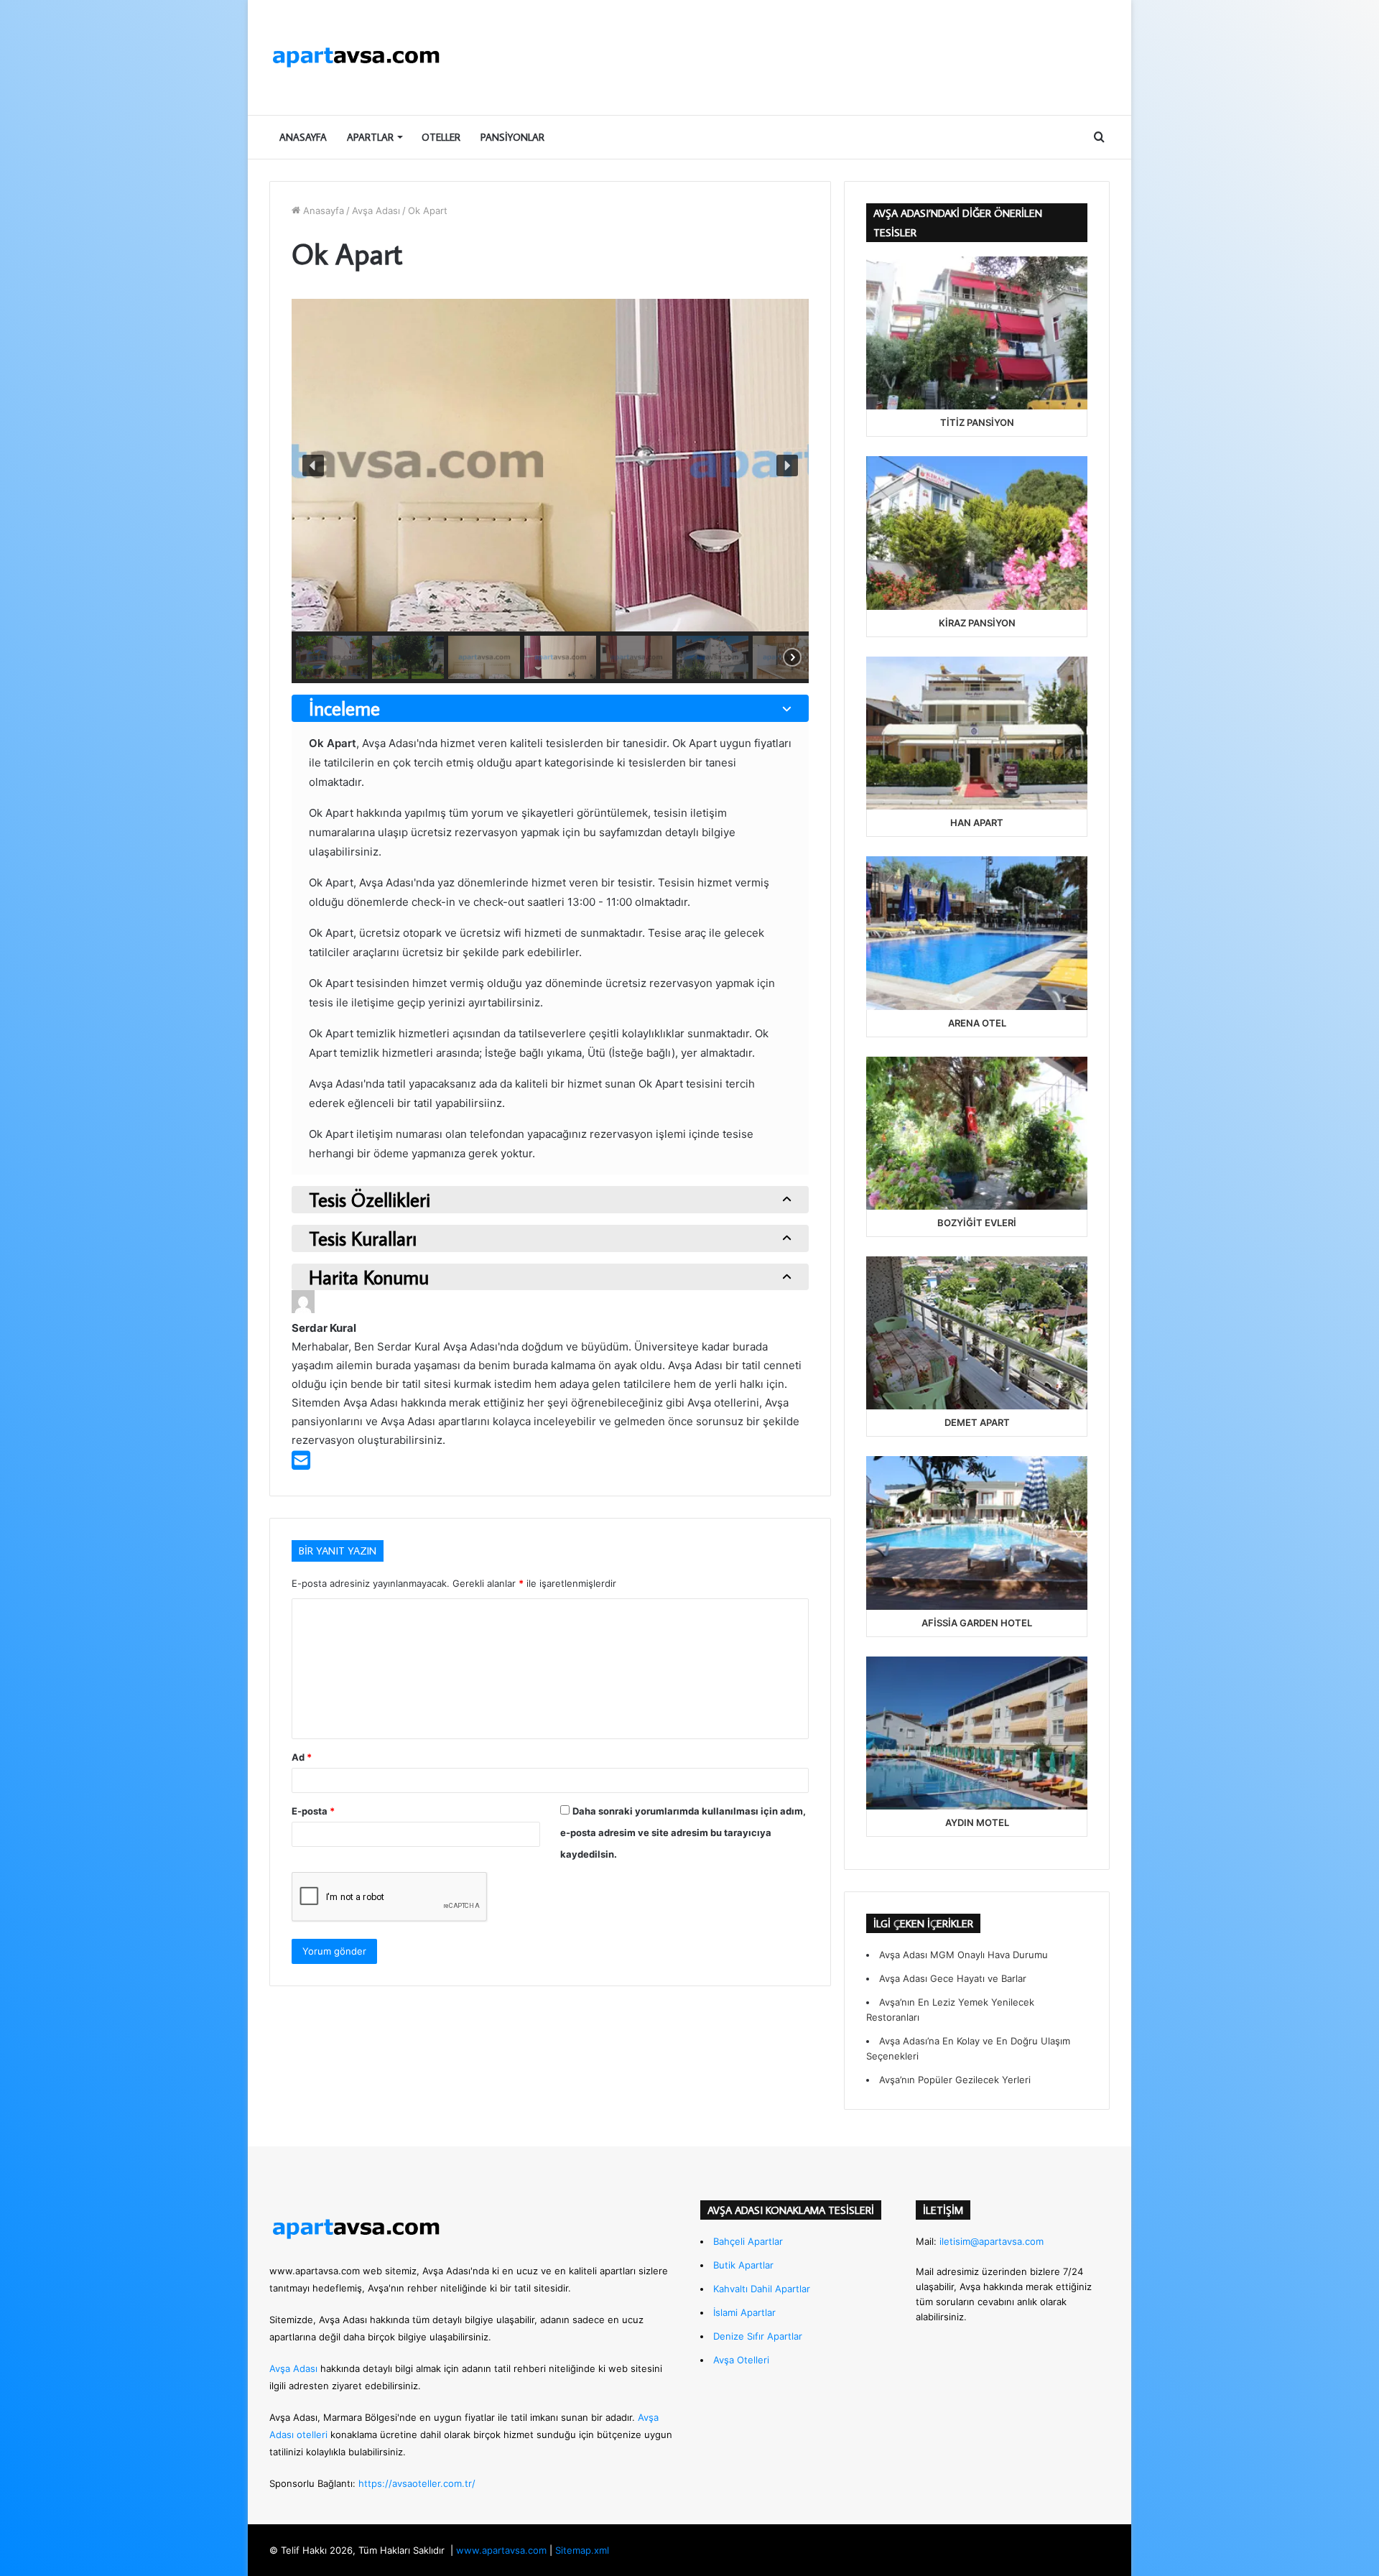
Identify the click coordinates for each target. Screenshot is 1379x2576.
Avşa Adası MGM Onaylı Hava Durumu (964, 1955)
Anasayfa (303, 137)
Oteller (441, 137)
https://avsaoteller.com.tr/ (417, 2483)
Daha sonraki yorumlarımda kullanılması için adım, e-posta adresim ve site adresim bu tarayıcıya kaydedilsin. (683, 1833)
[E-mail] (301, 1464)
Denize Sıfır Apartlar (758, 2336)
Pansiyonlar (512, 137)
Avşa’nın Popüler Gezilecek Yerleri (955, 2080)
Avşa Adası (376, 210)
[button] (313, 465)
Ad (302, 1757)
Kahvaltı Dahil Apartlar (762, 2289)
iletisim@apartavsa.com (992, 2241)
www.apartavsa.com (315, 2271)
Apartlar (370, 137)
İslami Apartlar (744, 2312)
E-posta (313, 1811)
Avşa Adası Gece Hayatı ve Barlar (953, 1978)
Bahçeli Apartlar (748, 2241)
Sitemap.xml (582, 2550)
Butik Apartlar (743, 2265)
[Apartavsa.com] (356, 57)
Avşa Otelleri (741, 2360)
